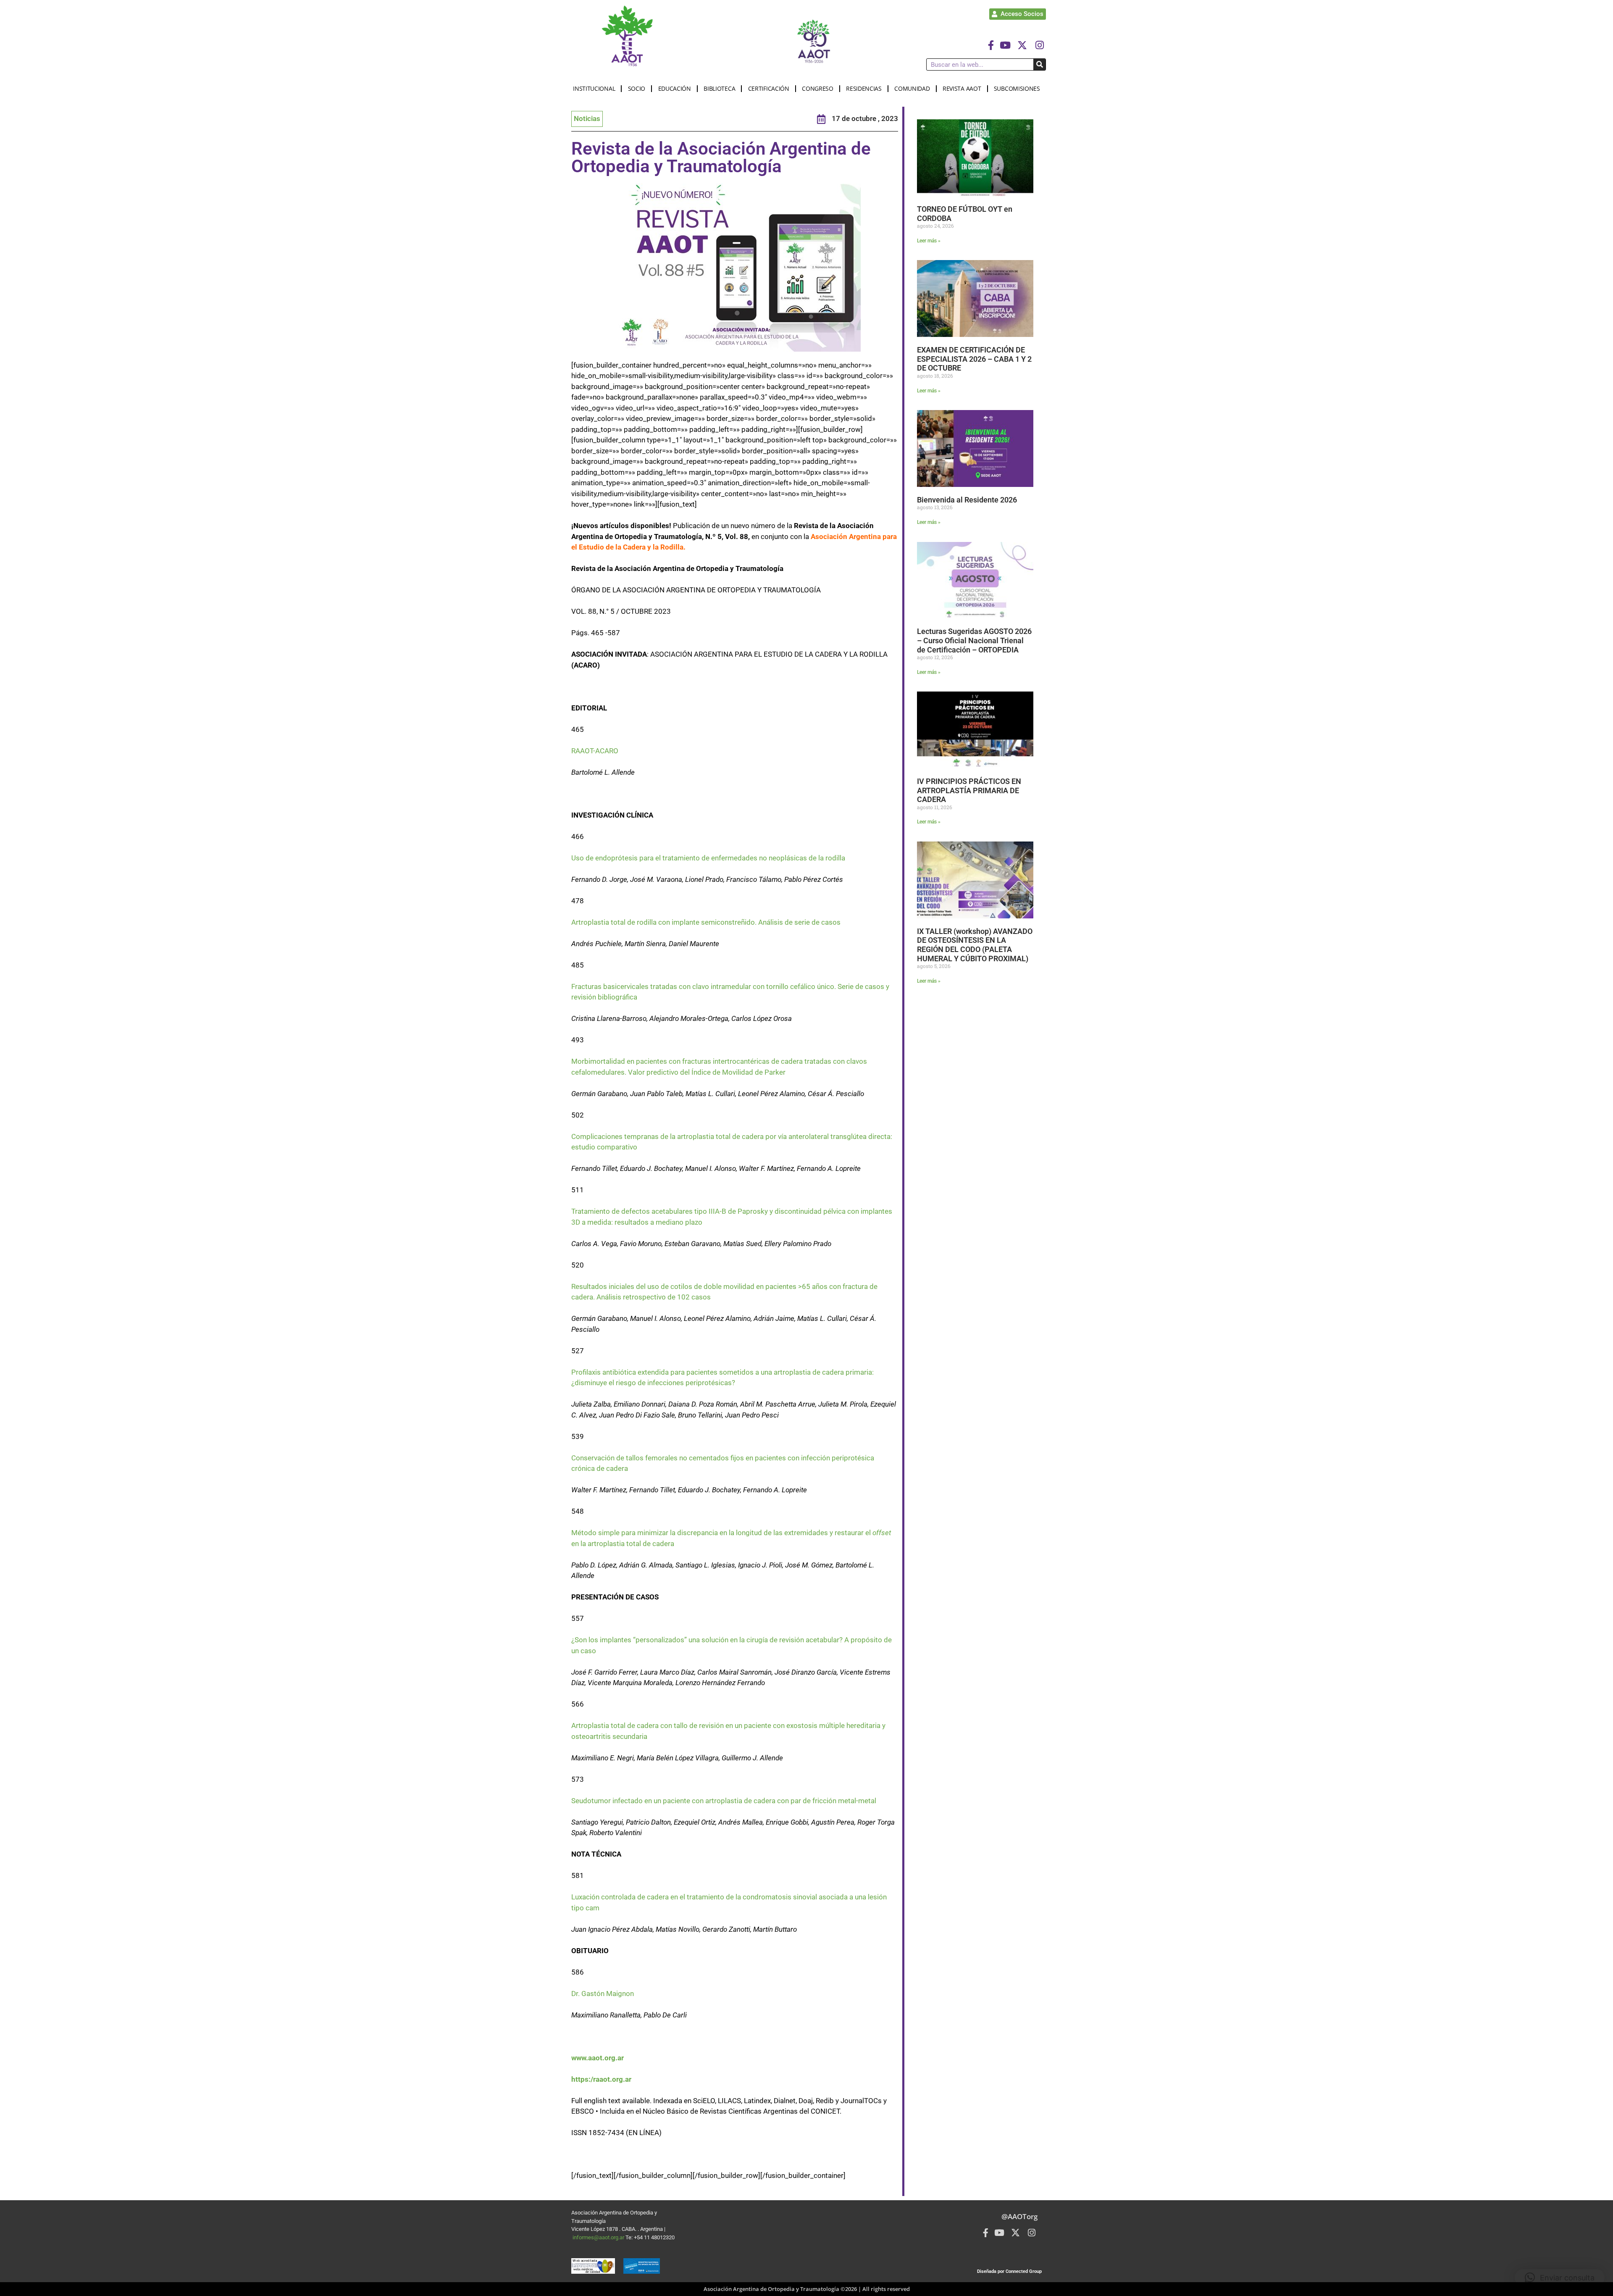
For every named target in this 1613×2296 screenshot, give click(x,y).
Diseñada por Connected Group (1009, 2271)
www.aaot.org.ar (598, 2058)
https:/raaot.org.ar (601, 2079)
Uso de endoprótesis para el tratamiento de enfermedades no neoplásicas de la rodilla (708, 858)
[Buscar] (1039, 64)
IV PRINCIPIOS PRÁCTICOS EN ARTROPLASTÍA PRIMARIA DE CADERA (969, 790)
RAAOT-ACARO (595, 751)
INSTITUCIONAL (594, 88)
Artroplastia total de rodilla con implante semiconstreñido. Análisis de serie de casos (706, 922)
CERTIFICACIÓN (769, 88)
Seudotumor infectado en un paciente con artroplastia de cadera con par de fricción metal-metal (724, 1801)
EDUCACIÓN (675, 88)
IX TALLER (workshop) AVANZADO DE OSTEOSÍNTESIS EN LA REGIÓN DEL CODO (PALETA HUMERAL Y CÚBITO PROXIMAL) (975, 945)
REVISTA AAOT (962, 88)
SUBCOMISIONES (1017, 88)
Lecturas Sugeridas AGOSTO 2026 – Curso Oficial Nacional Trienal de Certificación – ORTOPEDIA (974, 640)
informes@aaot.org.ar (599, 2237)
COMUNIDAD (912, 88)
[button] (1560, 2278)
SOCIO (637, 88)
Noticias (587, 118)
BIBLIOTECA (719, 88)
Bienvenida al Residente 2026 (967, 500)
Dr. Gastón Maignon (603, 1994)
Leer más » (929, 241)
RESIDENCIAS (864, 88)
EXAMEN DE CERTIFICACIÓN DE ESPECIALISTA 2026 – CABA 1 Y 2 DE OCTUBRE (974, 359)
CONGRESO (818, 88)
